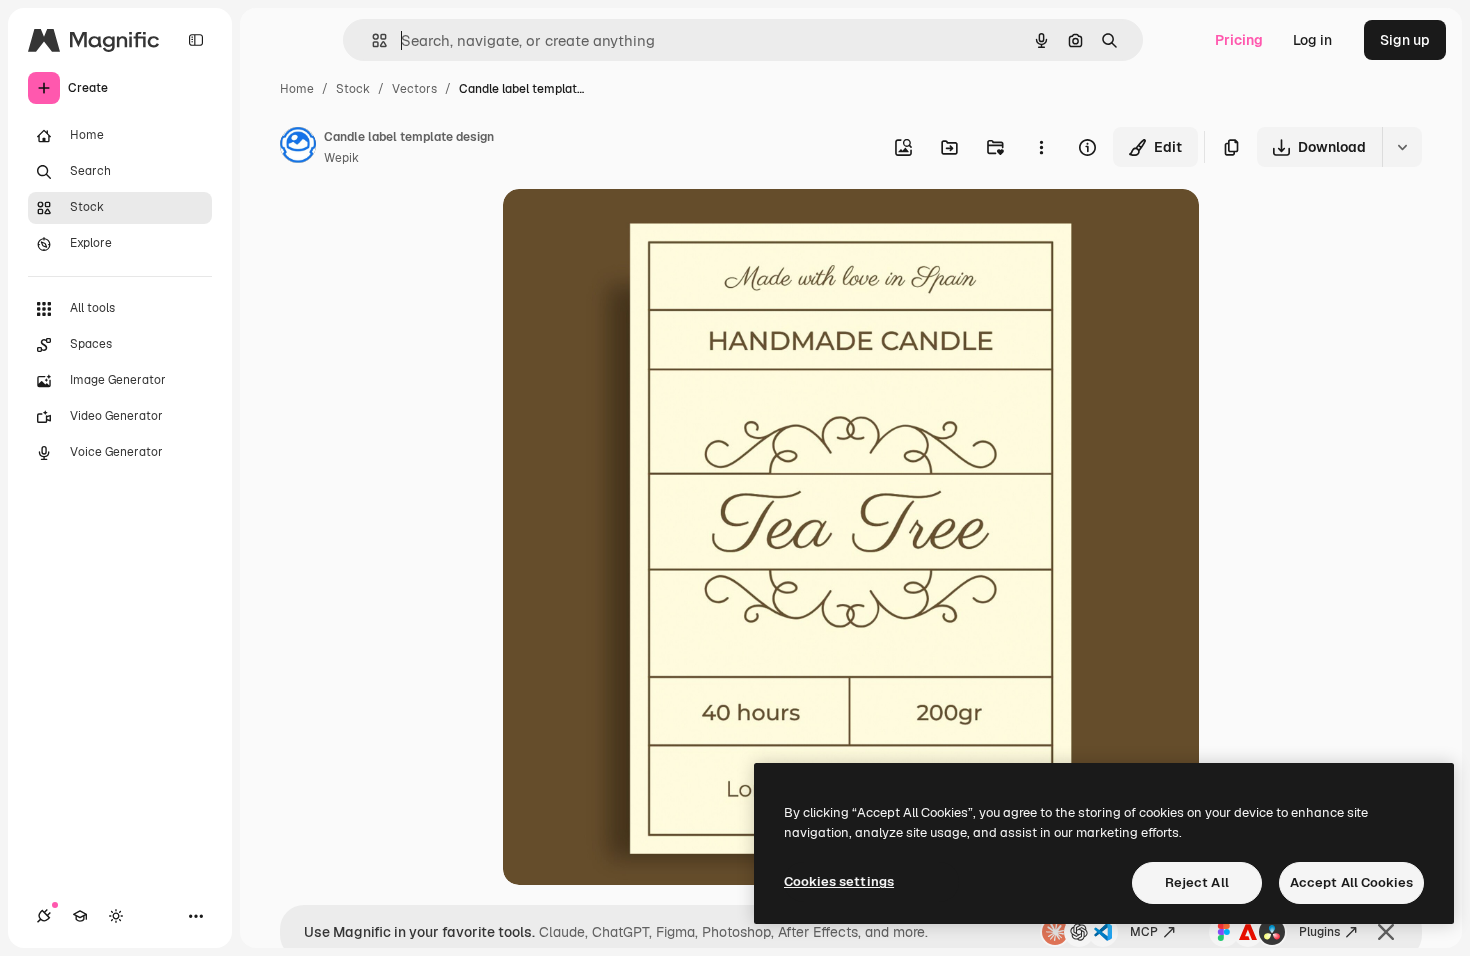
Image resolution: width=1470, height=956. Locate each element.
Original (631, 227)
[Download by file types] (1402, 147)
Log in (1312, 40)
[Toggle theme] (116, 916)
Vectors (414, 89)
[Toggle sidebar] (196, 40)
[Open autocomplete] (371, 40)
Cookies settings (839, 881)
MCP (1144, 932)
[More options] (1041, 147)
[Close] (1386, 932)
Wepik (341, 158)
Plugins (1319, 932)
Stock (353, 89)
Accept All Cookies (1351, 882)
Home (297, 89)
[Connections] (44, 916)
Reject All (1197, 882)
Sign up (1405, 40)
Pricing (1239, 40)
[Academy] (80, 916)
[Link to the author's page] (298, 148)
